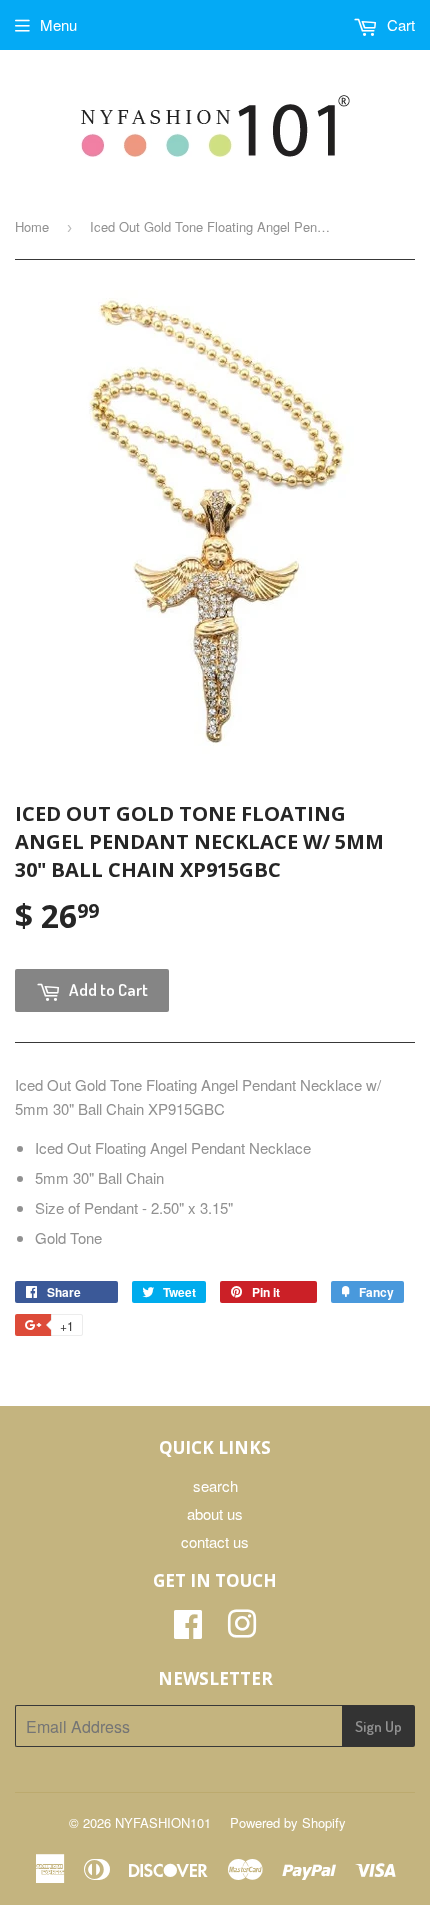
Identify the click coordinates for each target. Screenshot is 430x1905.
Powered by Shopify (288, 1822)
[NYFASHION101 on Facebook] (188, 1629)
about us (215, 1513)
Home (32, 226)
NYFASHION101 (163, 1822)
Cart (399, 24)
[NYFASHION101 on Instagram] (242, 1629)
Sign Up (378, 1726)
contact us (215, 1541)
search (215, 1485)
